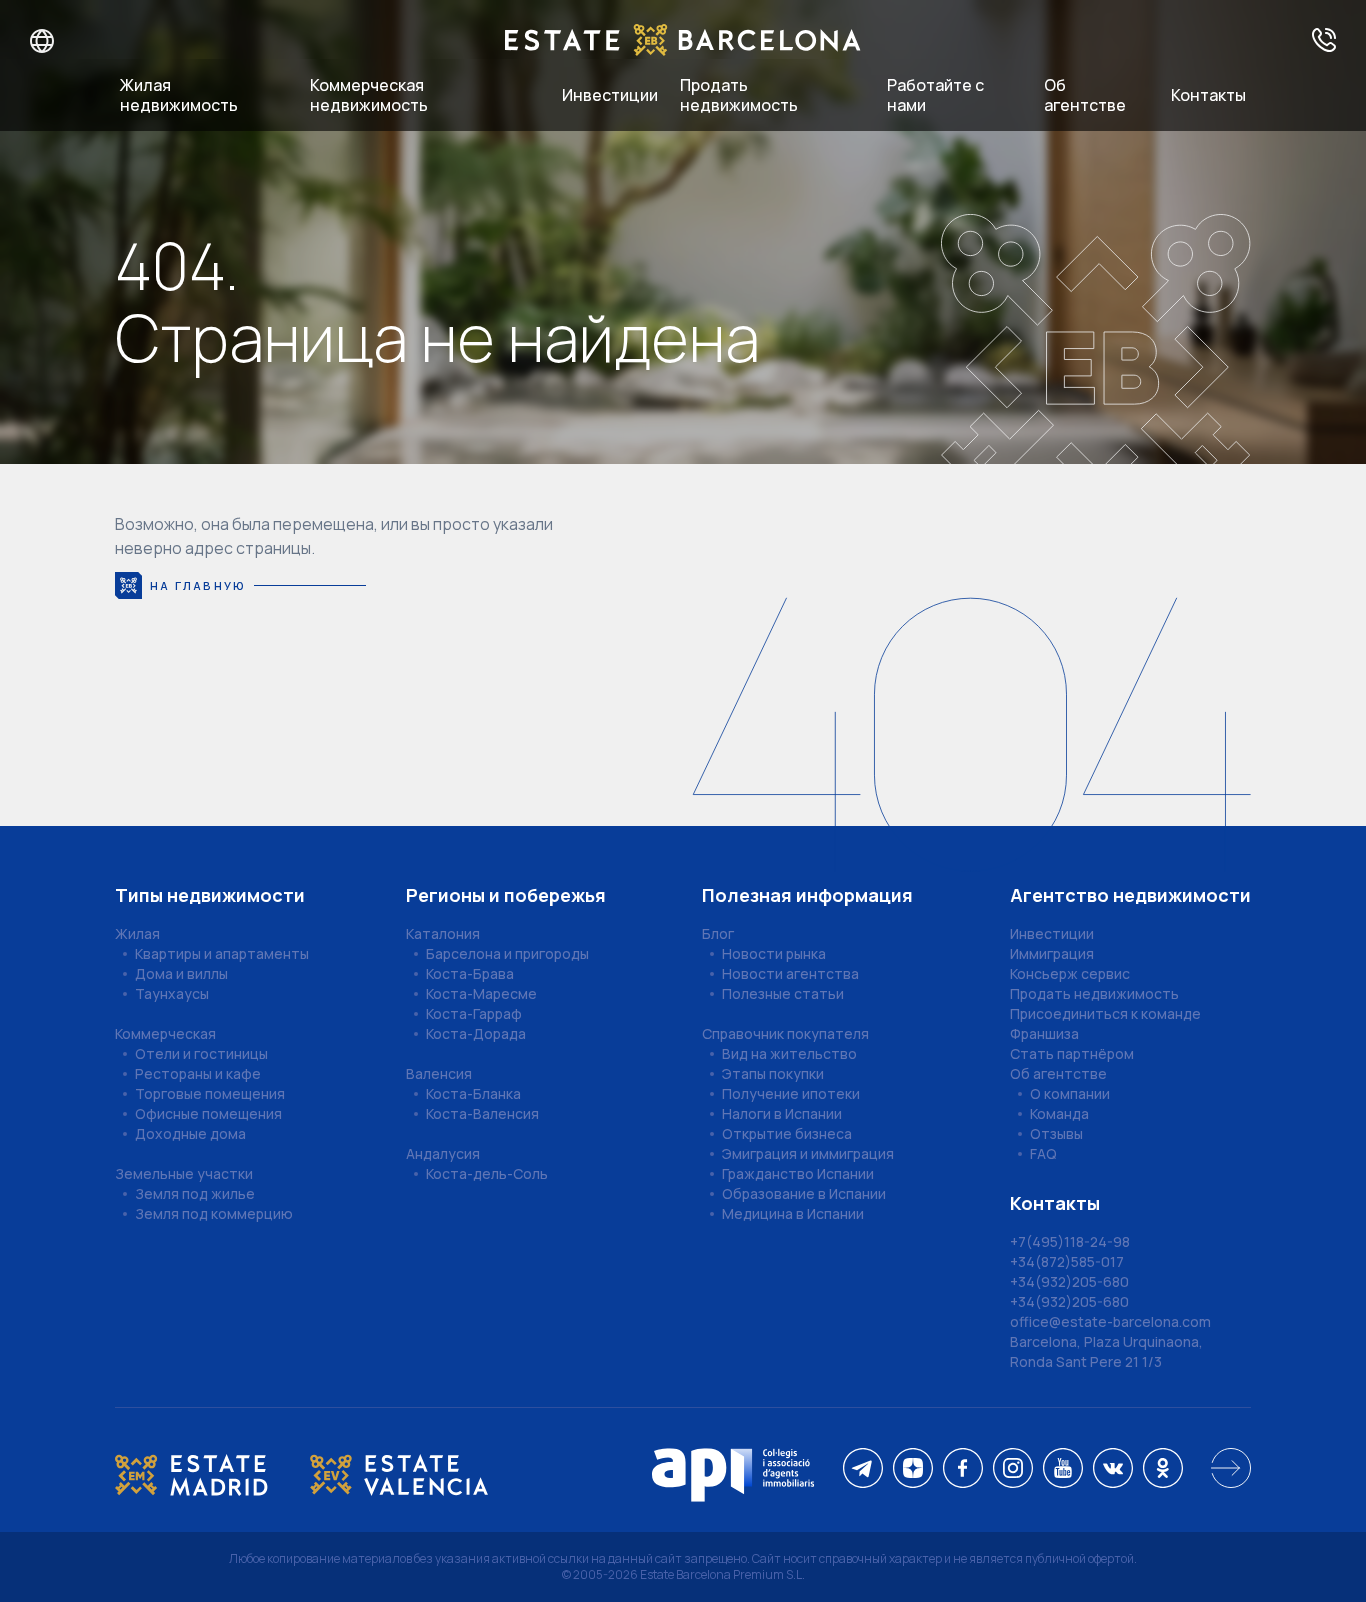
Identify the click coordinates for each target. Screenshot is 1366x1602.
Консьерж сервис (1070, 973)
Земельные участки (184, 1173)
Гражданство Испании (798, 1173)
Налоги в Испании (782, 1113)
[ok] (1163, 1469)
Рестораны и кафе (198, 1073)
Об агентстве (1085, 95)
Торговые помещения (210, 1093)
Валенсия (439, 1073)
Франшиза (1044, 1033)
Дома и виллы (181, 973)
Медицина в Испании (793, 1213)
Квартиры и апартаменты (222, 953)
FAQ (1043, 1153)
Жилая (137, 933)
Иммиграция (1052, 953)
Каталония (443, 933)
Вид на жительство (789, 1053)
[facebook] (963, 1469)
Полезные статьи (783, 993)
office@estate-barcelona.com (1110, 1321)
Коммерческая (165, 1033)
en (61, 41)
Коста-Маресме (481, 993)
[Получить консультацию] (1324, 41)
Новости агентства (790, 973)
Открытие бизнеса (787, 1133)
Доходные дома (190, 1133)
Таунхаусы (172, 993)
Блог (718, 933)
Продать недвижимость (739, 95)
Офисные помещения (208, 1113)
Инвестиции (610, 95)
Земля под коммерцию (214, 1213)
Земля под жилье (195, 1193)
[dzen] (913, 1469)
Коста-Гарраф (474, 1013)
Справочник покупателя (785, 1033)
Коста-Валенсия (482, 1113)
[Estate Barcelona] (683, 41)
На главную (198, 585)
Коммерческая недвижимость (369, 95)
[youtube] (1063, 1469)
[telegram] (863, 1469)
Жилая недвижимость (179, 95)
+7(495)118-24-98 (1070, 1241)
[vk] (1113, 1469)
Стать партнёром (1072, 1053)
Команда (1059, 1113)
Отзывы (1056, 1133)
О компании (1070, 1093)
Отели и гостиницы (201, 1053)
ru (29, 41)
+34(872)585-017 (1067, 1261)
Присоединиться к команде (1105, 1013)
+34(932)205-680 (1069, 1281)
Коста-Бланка (473, 1093)
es (91, 41)
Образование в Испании (804, 1193)
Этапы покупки (773, 1073)
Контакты (1208, 95)
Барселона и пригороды (507, 953)
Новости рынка (774, 953)
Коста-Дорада (476, 1033)
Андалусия (443, 1153)
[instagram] (1013, 1469)
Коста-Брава (470, 973)
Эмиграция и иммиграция (808, 1153)
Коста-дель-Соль (487, 1173)
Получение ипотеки (791, 1093)
